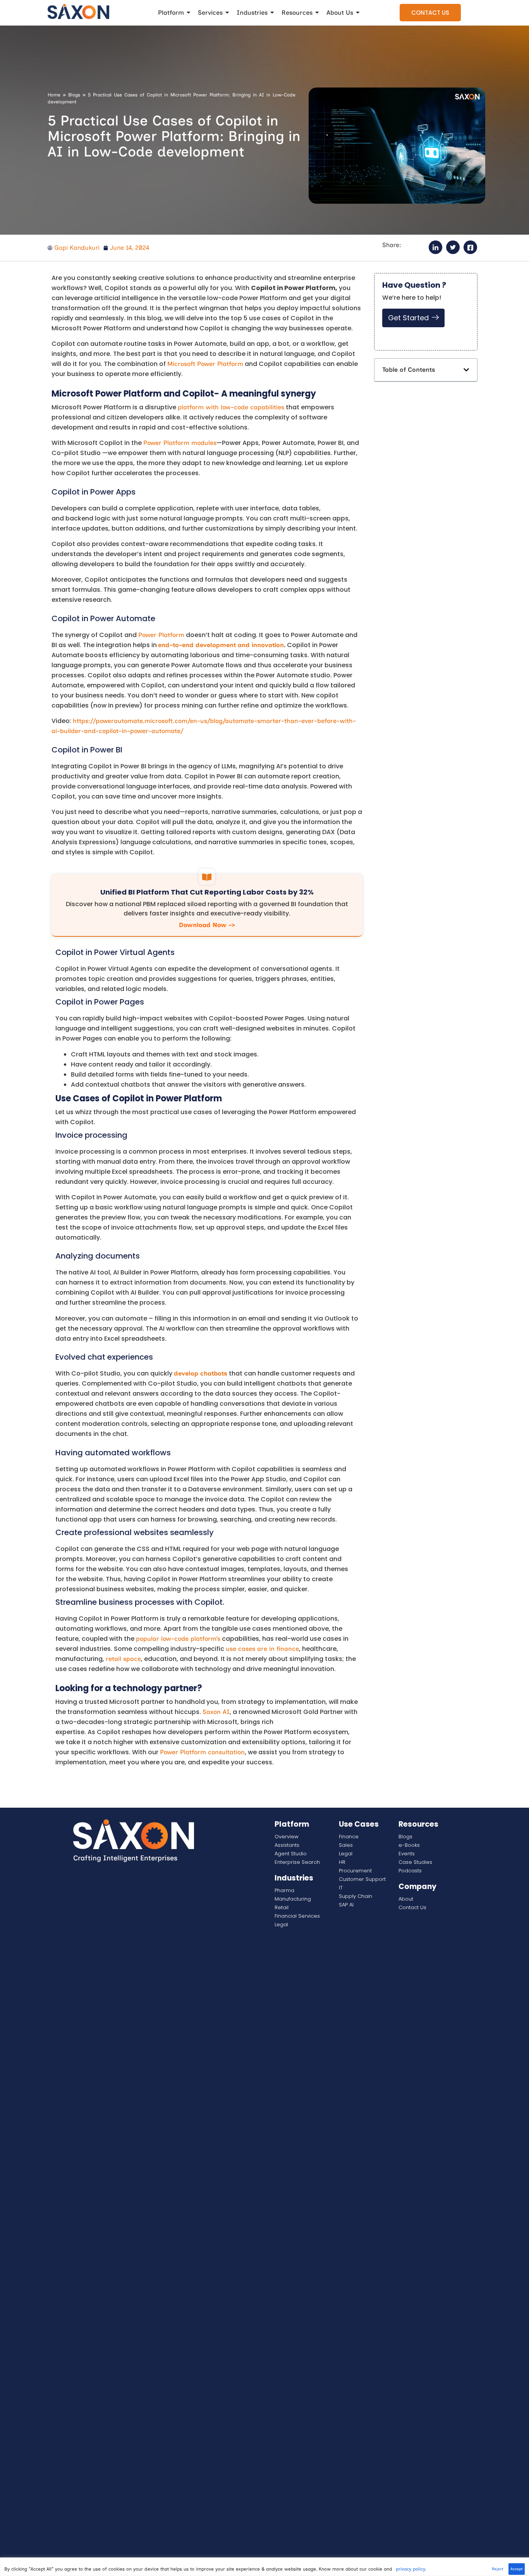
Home (54, 95)
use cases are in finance (262, 1649)
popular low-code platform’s (178, 1639)
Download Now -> (207, 925)
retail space (123, 1659)
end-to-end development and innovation (221, 645)
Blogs (74, 95)
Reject (498, 2569)
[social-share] (435, 247)
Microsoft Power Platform (205, 364)
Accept (517, 2569)
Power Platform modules (180, 443)
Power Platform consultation (202, 1752)
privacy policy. (411, 2569)
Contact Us (430, 13)
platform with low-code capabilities (231, 407)
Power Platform (161, 635)
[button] (466, 370)
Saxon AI (216, 1712)
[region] (264, 2567)
